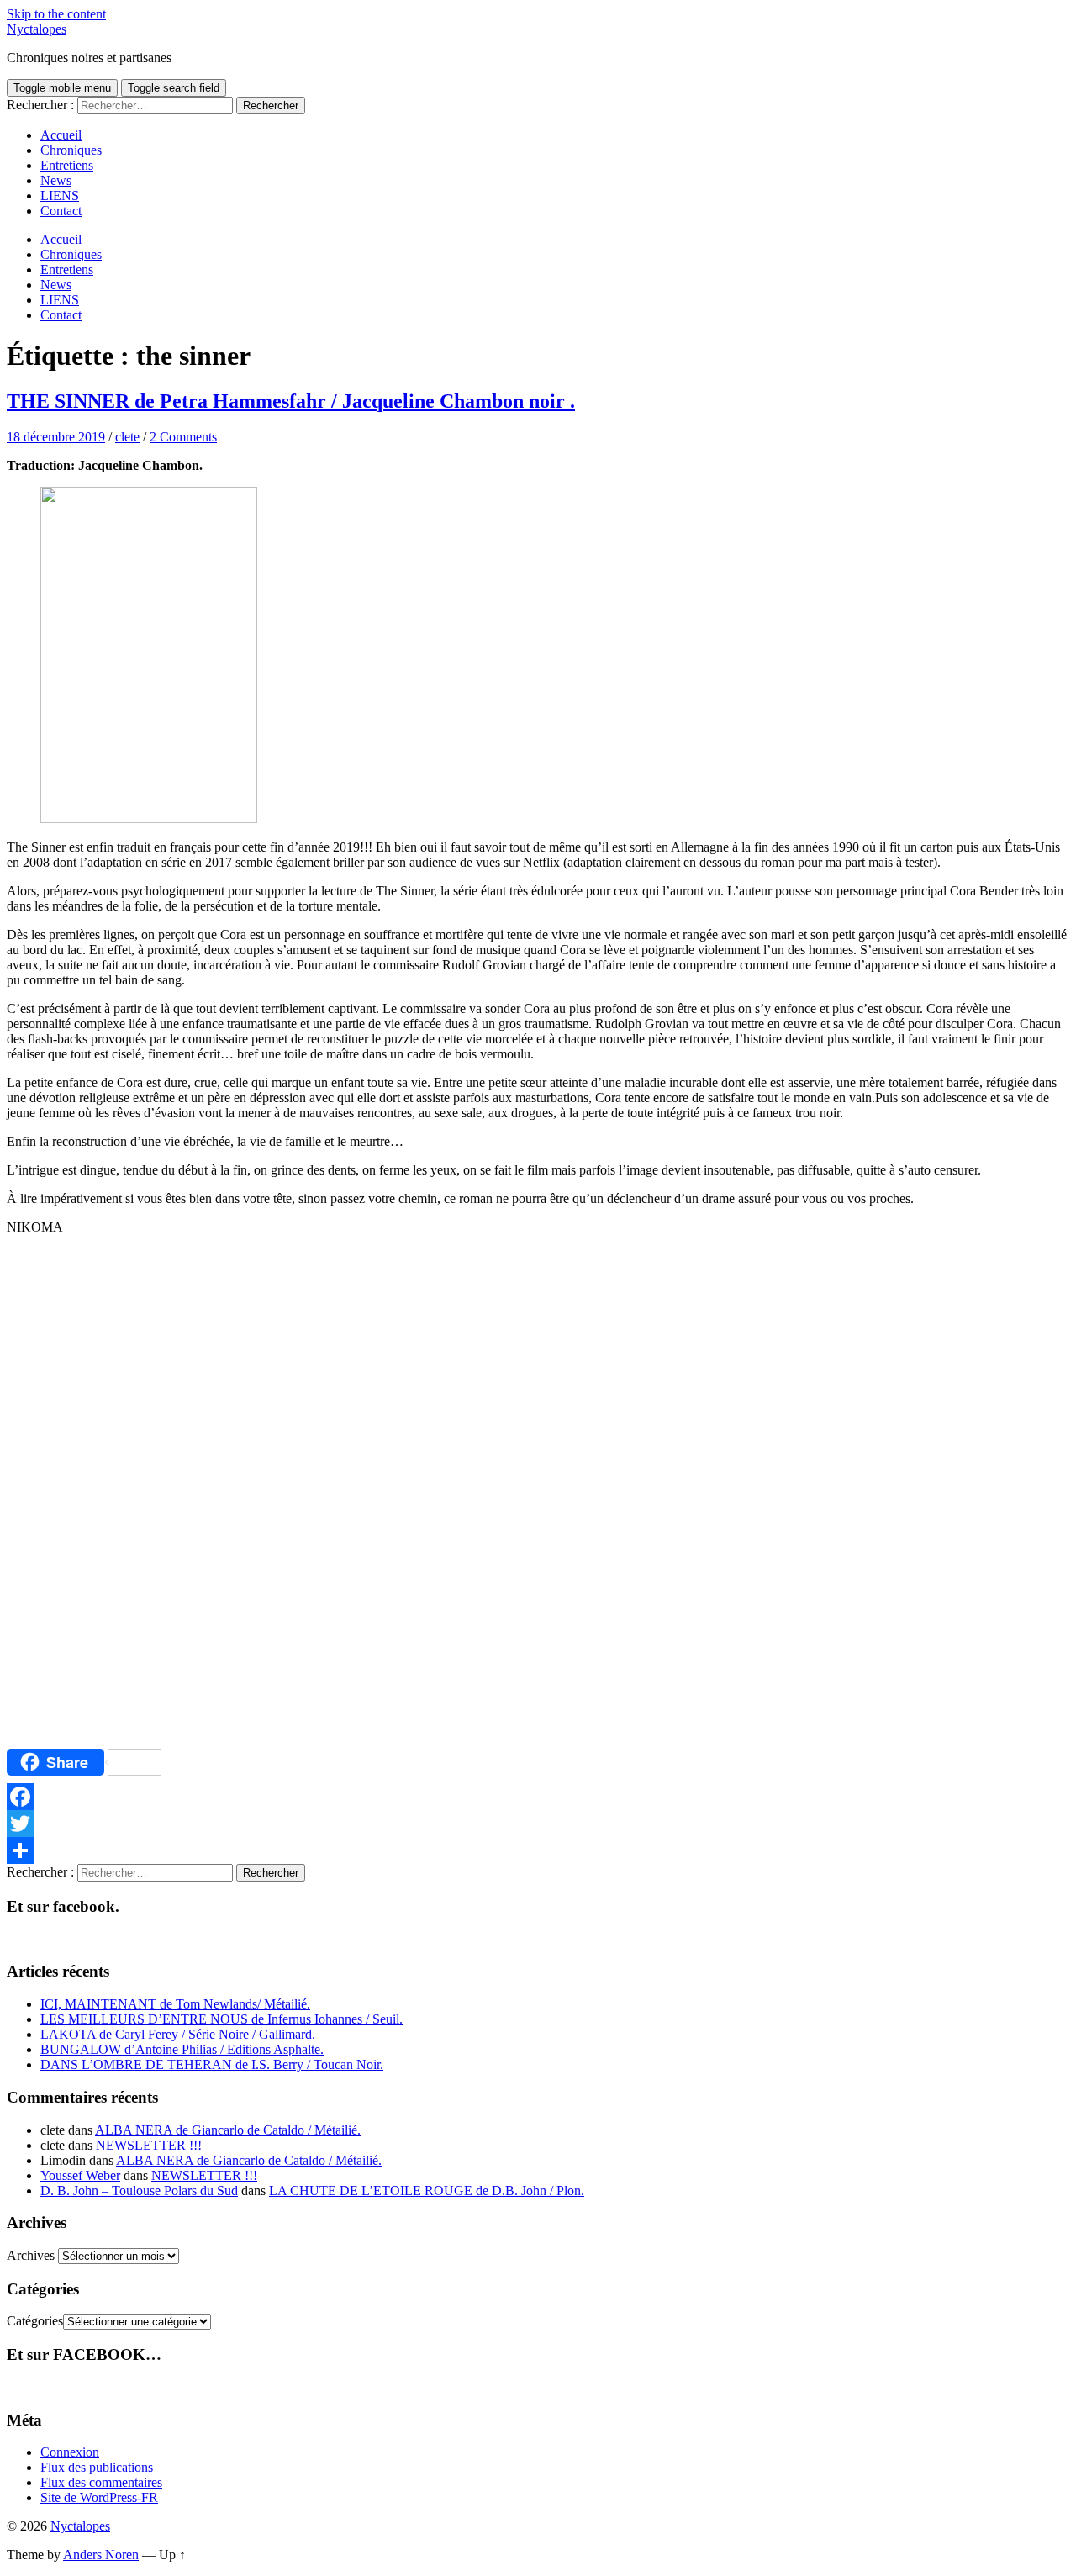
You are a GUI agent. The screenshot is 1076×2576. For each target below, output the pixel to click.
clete (127, 437)
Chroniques (71, 150)
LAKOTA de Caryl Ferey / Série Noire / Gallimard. (178, 2034)
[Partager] (538, 1850)
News (56, 180)
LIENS (60, 195)
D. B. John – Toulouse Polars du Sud (139, 2191)
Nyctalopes (37, 29)
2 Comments (183, 437)
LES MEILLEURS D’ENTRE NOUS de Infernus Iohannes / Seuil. (222, 2019)
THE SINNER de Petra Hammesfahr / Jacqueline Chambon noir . (291, 401)
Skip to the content (56, 14)
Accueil (61, 135)
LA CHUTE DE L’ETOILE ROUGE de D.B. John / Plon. (427, 2191)
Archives (31, 2255)
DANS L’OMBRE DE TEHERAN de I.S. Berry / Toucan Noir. (212, 2064)
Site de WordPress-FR (99, 2497)
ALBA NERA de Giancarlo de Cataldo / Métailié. (228, 2130)
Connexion (70, 2452)
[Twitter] (538, 1824)
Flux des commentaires (101, 2482)
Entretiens (67, 165)
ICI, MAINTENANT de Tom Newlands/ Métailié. (175, 2004)
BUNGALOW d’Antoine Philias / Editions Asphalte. (182, 2049)
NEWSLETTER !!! (149, 2145)
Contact (61, 211)
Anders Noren (101, 2555)
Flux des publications (97, 2467)
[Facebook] (538, 1797)
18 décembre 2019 (56, 437)
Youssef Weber (80, 2175)
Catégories (35, 2321)
